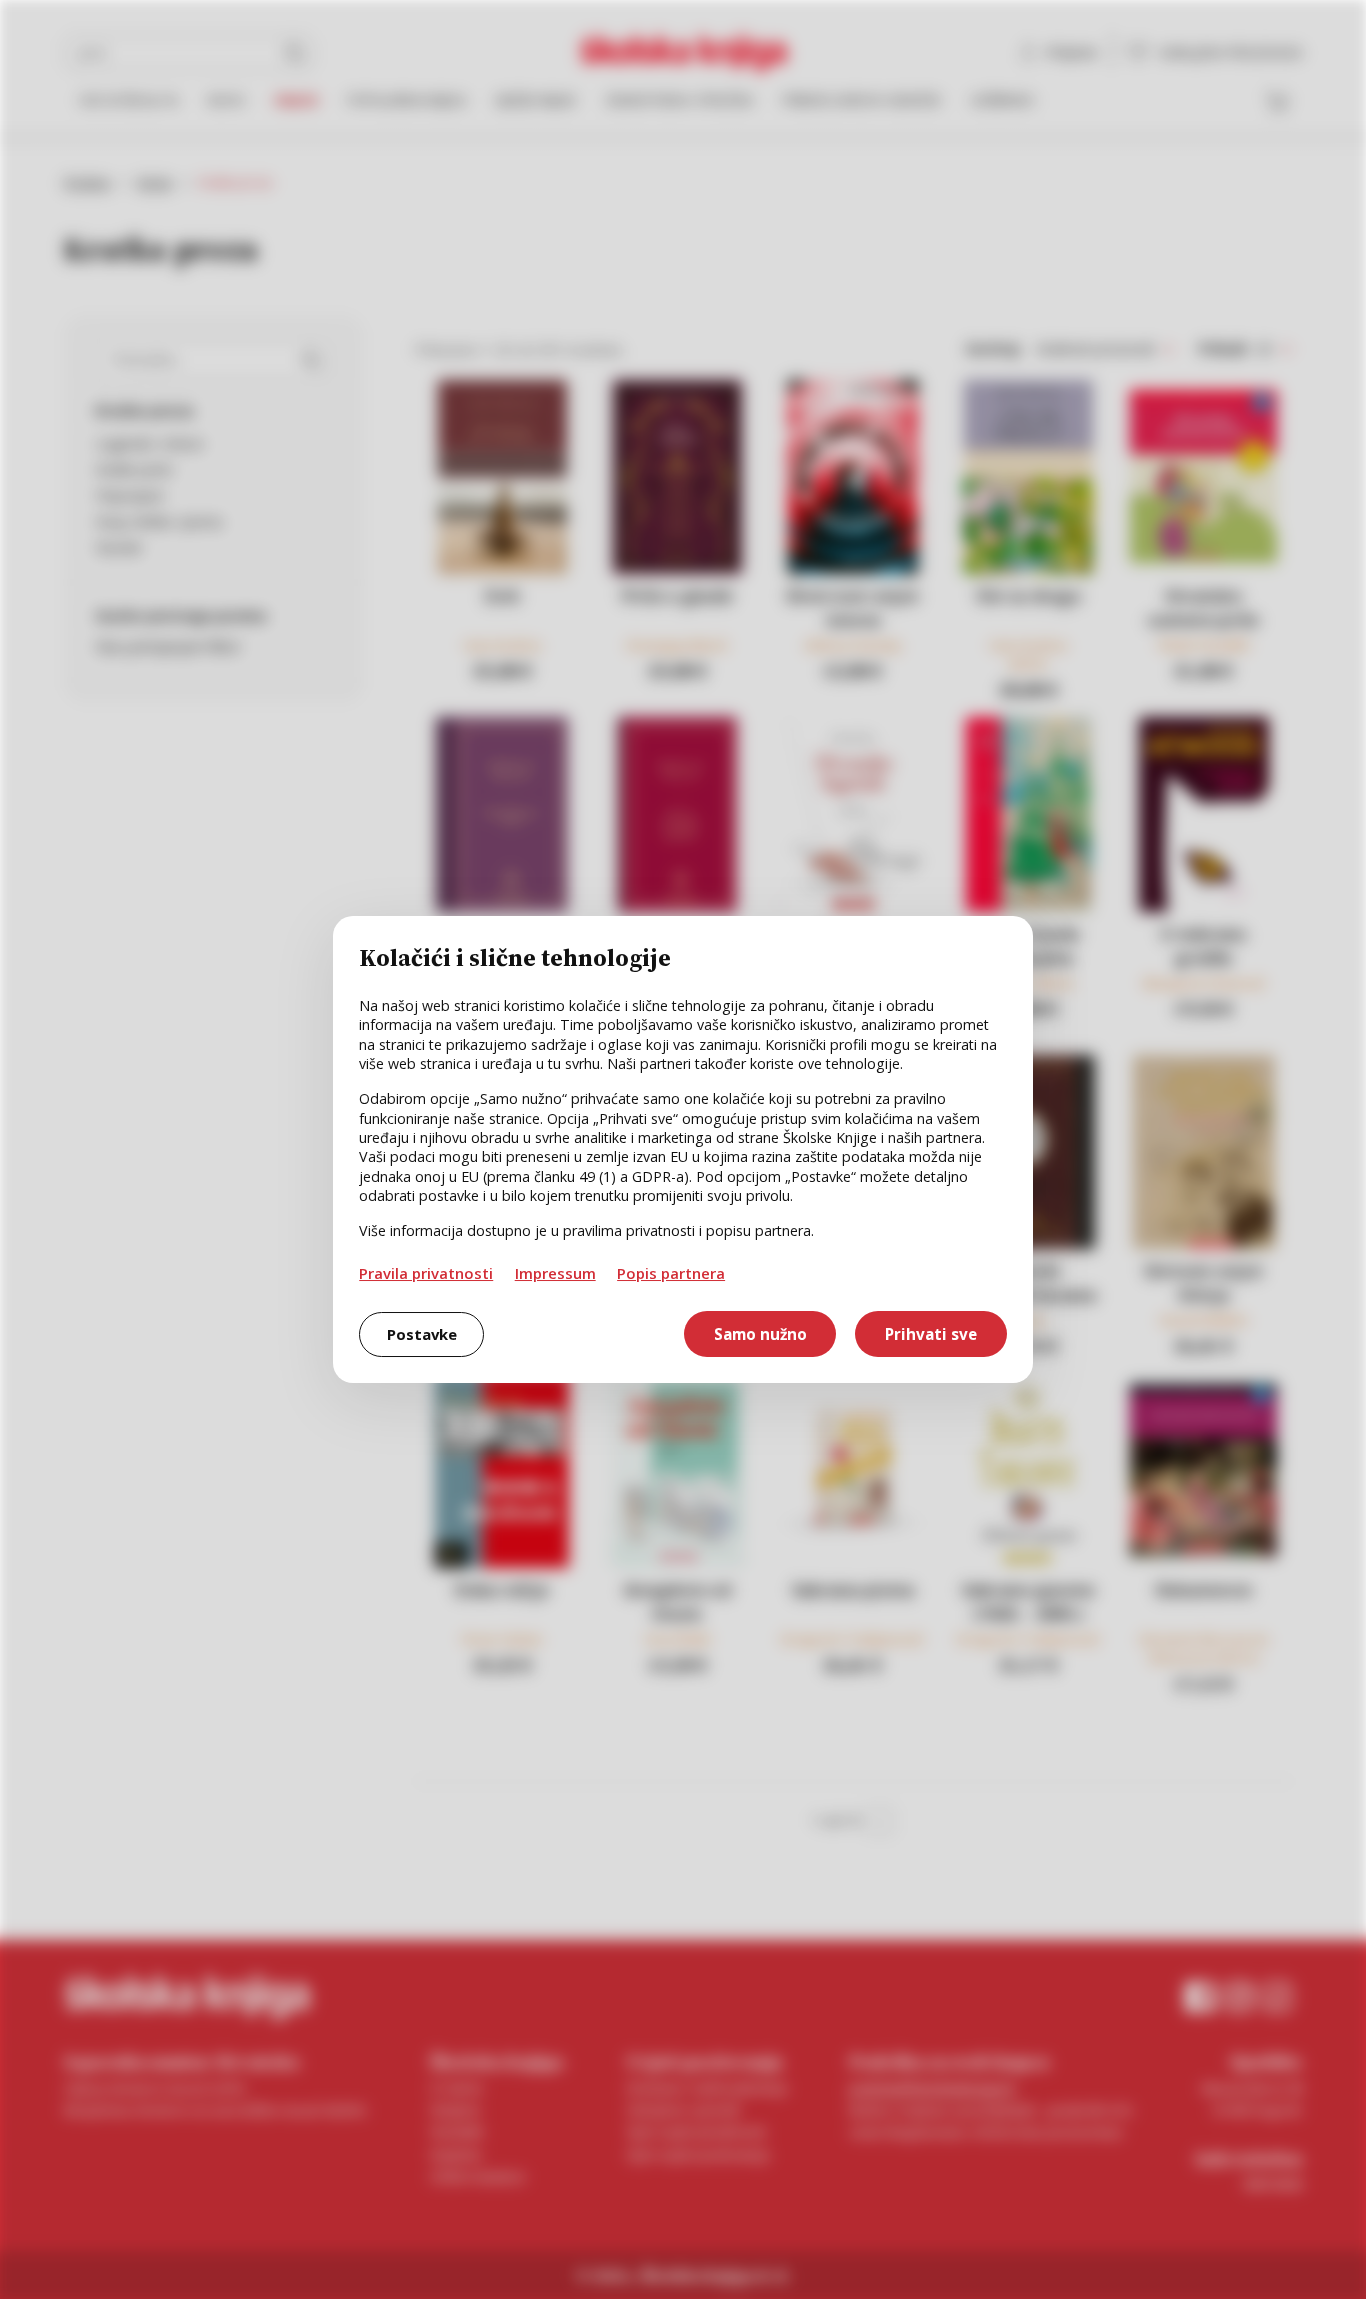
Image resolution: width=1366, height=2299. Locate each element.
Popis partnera (671, 1273)
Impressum (555, 1273)
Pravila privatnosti (426, 1273)
